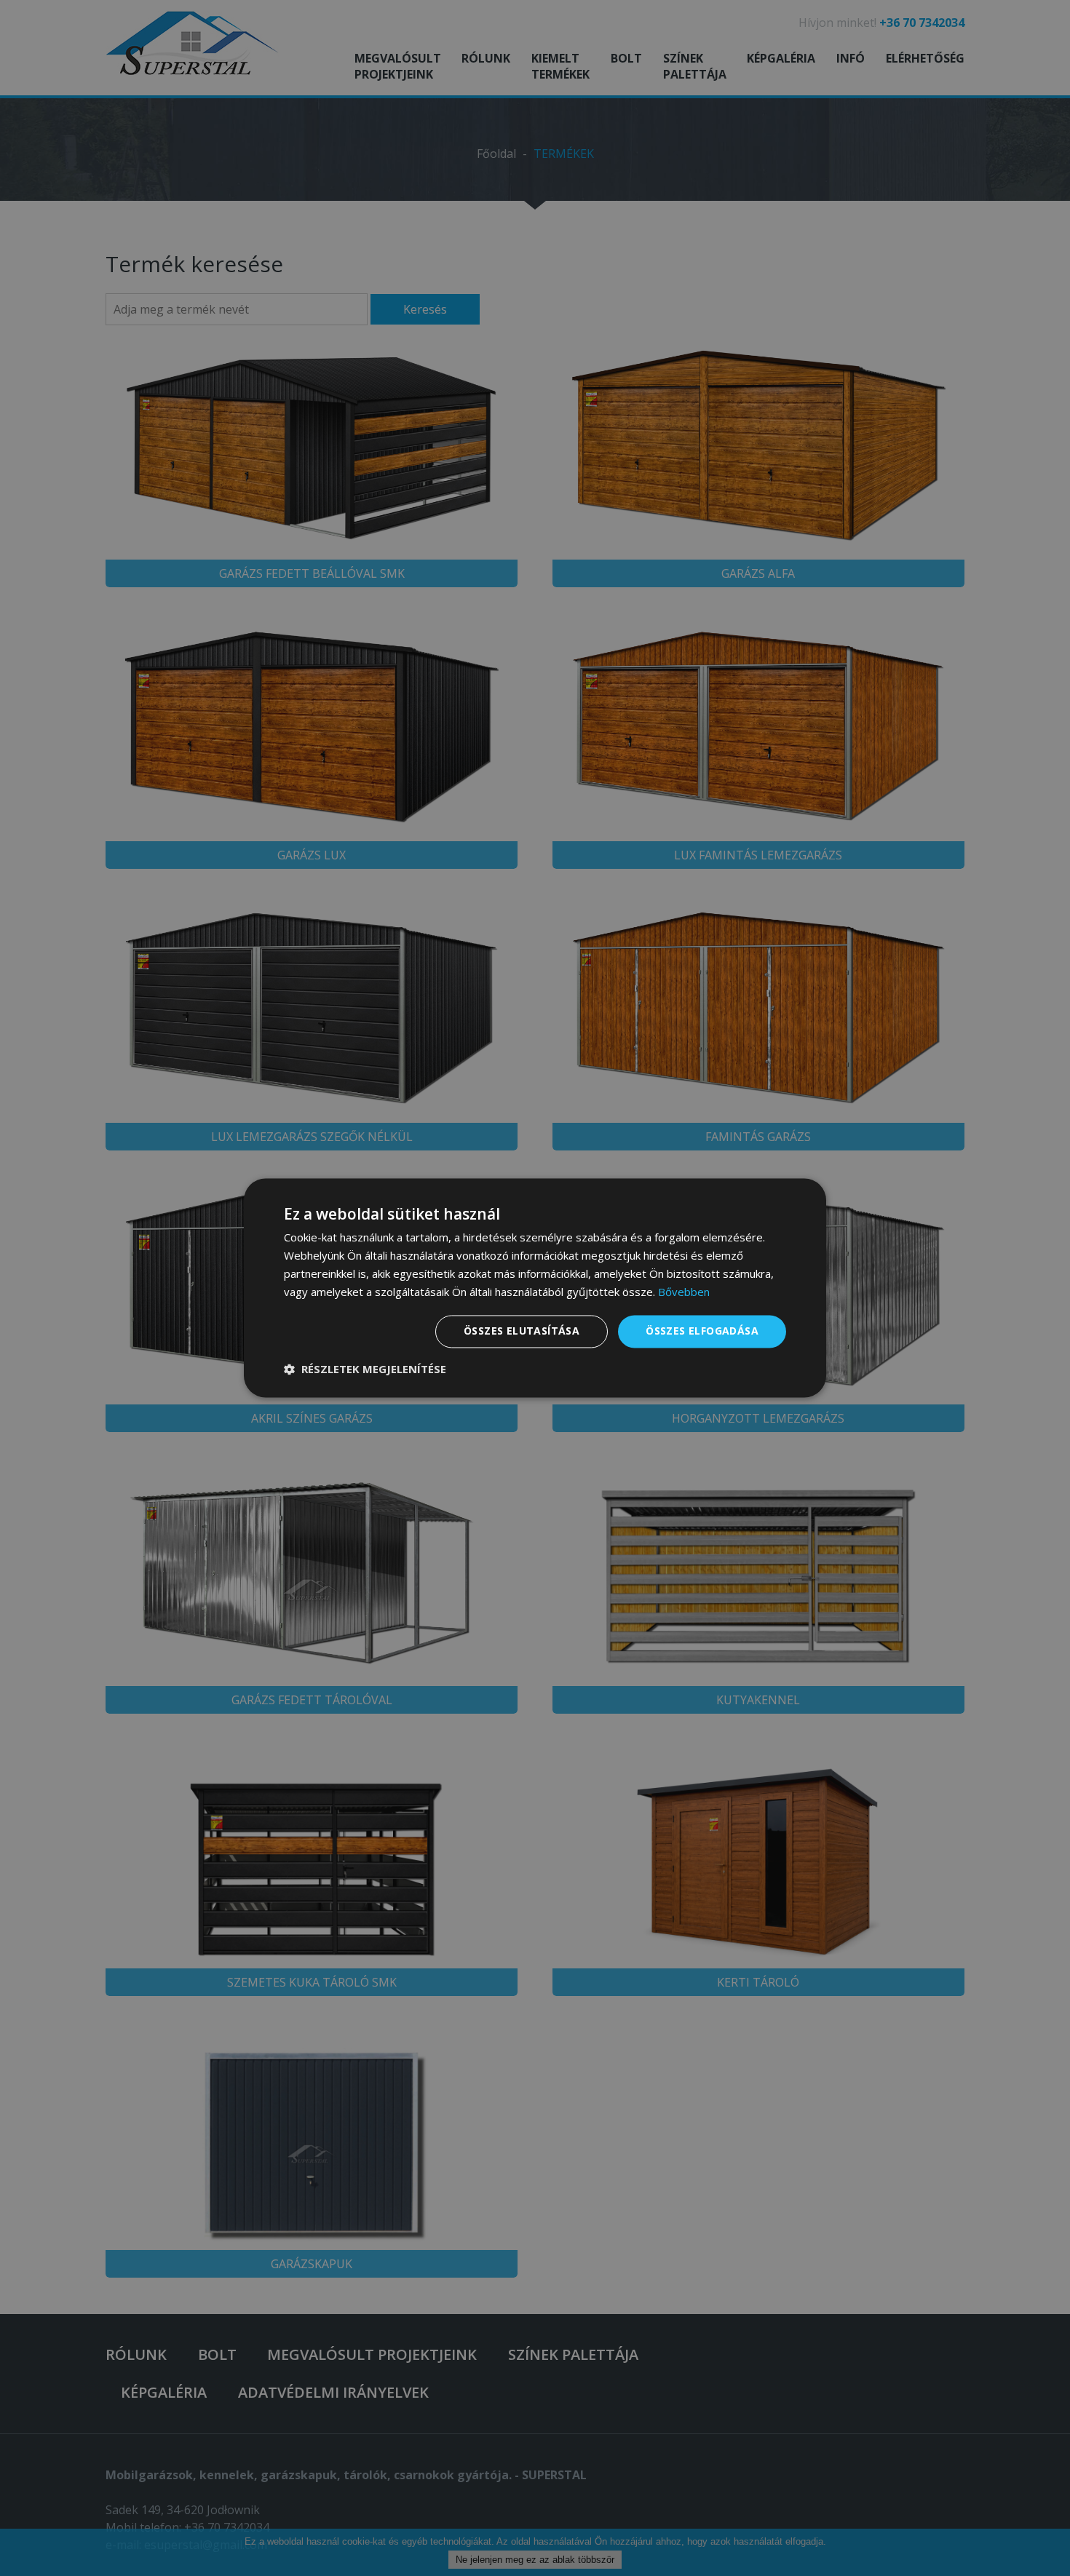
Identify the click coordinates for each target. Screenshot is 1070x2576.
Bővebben (684, 1292)
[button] (365, 1370)
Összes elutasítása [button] (522, 1331)
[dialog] (535, 1288)
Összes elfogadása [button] (702, 1331)
